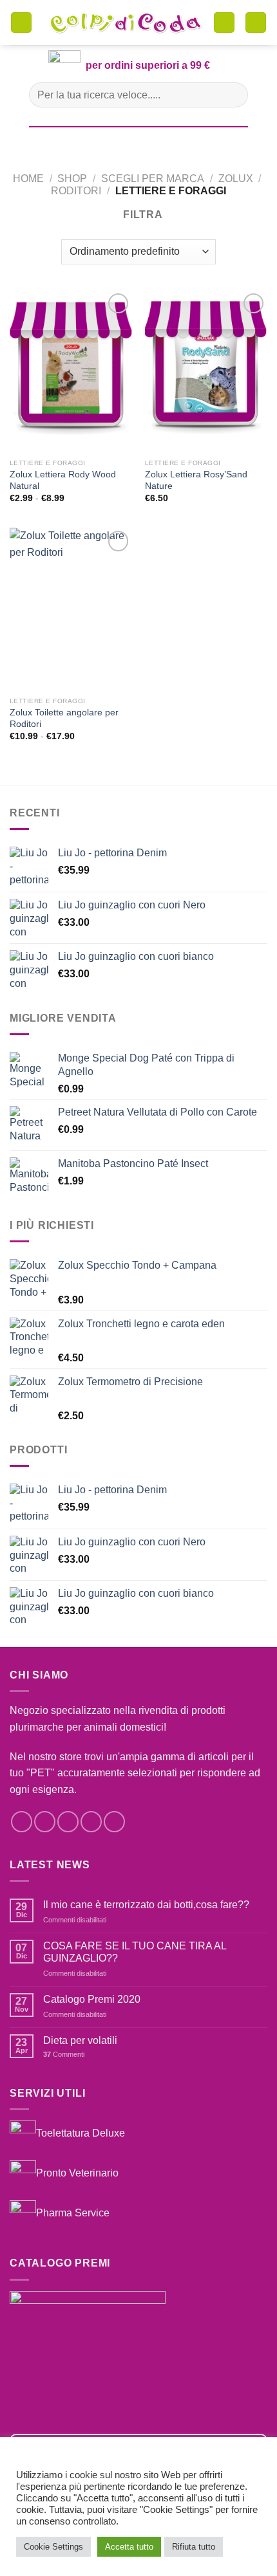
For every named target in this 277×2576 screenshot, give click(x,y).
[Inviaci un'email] (91, 1822)
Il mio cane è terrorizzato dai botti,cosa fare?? (146, 1905)
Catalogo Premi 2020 (92, 1999)
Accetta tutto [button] (129, 2547)
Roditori (76, 191)
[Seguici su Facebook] (22, 1822)
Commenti (64, 2054)
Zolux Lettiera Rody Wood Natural (63, 480)
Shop (72, 179)
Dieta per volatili (80, 2040)
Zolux (236, 179)
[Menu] (21, 23)
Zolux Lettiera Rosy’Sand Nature (196, 480)
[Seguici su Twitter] (68, 1822)
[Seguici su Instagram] (45, 1822)
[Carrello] (224, 23)
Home (28, 179)
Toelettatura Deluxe (81, 2133)
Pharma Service (73, 2212)
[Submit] (233, 95)
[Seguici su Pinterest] (114, 1822)
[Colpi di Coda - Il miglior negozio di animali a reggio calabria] (126, 23)
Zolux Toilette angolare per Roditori (64, 718)
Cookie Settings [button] (53, 2547)
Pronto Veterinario (77, 2173)
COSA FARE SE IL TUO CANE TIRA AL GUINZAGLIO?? (135, 1952)
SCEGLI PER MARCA (153, 179)
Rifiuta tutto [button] (194, 2547)
